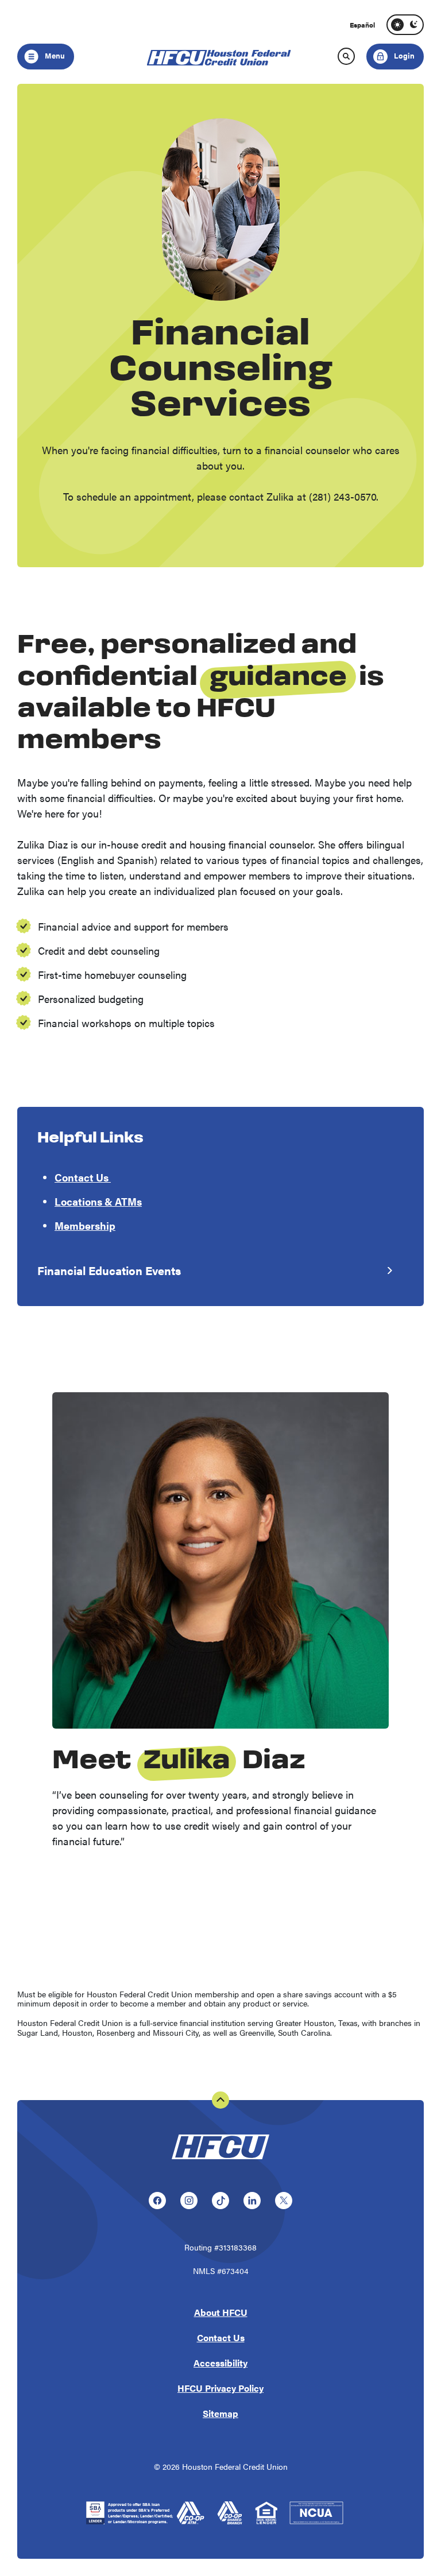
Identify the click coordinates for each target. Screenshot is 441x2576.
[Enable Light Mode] (397, 25)
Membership (85, 1225)
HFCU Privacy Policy (220, 2388)
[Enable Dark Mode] (413, 25)
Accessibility (220, 2363)
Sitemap (220, 2413)
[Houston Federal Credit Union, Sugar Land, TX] (221, 56)
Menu (54, 55)
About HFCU (221, 2312)
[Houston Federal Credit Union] (220, 2161)
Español (362, 25)
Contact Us (83, 1177)
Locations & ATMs (98, 1201)
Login (391, 52)
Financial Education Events (109, 1270)
